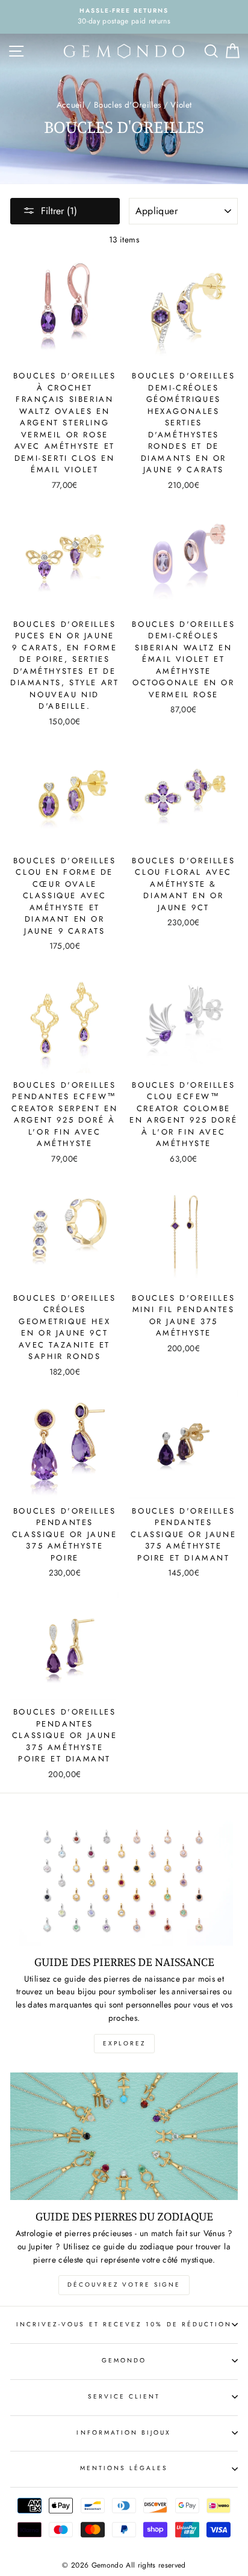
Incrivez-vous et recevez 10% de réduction (124, 2324)
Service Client (124, 2396)
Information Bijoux (124, 2433)
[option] (124, 17)
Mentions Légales (124, 2468)
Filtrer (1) (59, 211)
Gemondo (124, 2360)
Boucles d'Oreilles (127, 105)
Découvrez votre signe (124, 2285)
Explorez (124, 2043)
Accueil (70, 105)
